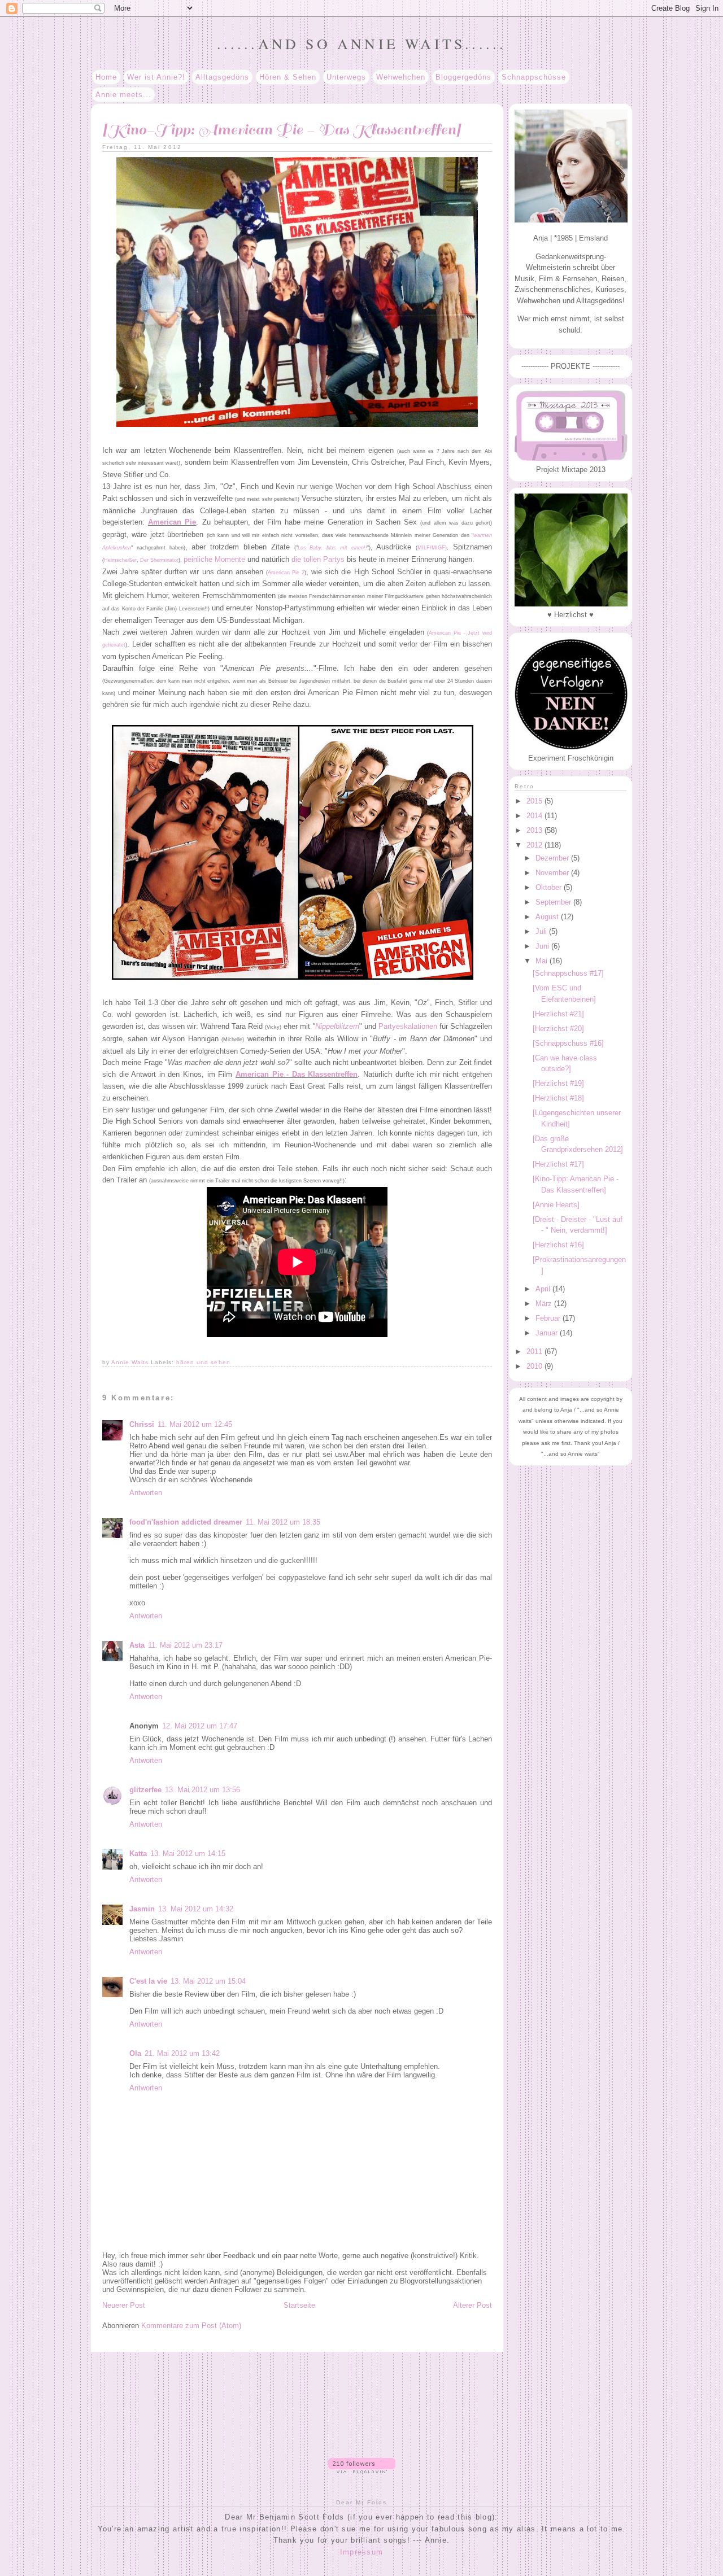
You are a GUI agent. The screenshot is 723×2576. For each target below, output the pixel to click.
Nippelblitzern (337, 1026)
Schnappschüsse (534, 77)
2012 (535, 845)
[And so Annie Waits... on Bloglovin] (362, 2471)
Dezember (553, 858)
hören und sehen (203, 1362)
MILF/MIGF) (432, 548)
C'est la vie (148, 1981)
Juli (542, 931)
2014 (535, 816)
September (554, 902)
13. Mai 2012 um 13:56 (202, 1790)
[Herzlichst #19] (558, 1083)
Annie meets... (123, 95)
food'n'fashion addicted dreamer (186, 1522)
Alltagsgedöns (222, 77)
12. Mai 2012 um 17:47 (200, 1726)
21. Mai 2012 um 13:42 (182, 2053)
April (544, 1289)
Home (106, 77)
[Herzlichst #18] (558, 1098)
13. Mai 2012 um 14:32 (196, 1909)
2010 (535, 1366)
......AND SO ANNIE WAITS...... (362, 43)
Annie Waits (131, 1362)
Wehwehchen (401, 77)
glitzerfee (145, 1790)
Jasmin (142, 1909)
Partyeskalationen (408, 1026)
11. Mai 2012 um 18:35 (283, 1522)
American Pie (172, 522)
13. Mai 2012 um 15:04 (208, 1981)
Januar (548, 1333)
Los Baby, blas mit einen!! (332, 548)
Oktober (550, 887)
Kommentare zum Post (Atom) (191, 2326)
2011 (535, 1352)
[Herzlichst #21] (558, 1014)
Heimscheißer (120, 560)
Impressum (362, 2552)
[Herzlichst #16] (558, 1245)
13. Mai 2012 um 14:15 (188, 1854)
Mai (543, 961)
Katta (138, 1854)
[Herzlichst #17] (558, 1164)
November (553, 873)
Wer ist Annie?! (156, 77)
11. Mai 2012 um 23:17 (185, 1645)
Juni (543, 946)
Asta (137, 1645)
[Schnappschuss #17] (568, 973)
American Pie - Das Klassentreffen (297, 1074)
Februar (549, 1318)
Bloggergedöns (463, 77)
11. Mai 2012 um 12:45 (195, 1424)
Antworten (146, 1493)
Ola (135, 2053)
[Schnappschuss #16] (568, 1043)
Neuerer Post (124, 2305)
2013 (535, 830)
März (545, 1304)
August (548, 917)
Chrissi (142, 1424)
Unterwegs (346, 77)
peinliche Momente (214, 559)
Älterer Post (472, 2305)
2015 (535, 801)
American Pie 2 (286, 573)
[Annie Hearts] (556, 1205)
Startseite (299, 2305)
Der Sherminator (159, 560)
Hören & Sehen (288, 77)
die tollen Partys (318, 559)
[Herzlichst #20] (558, 1029)
